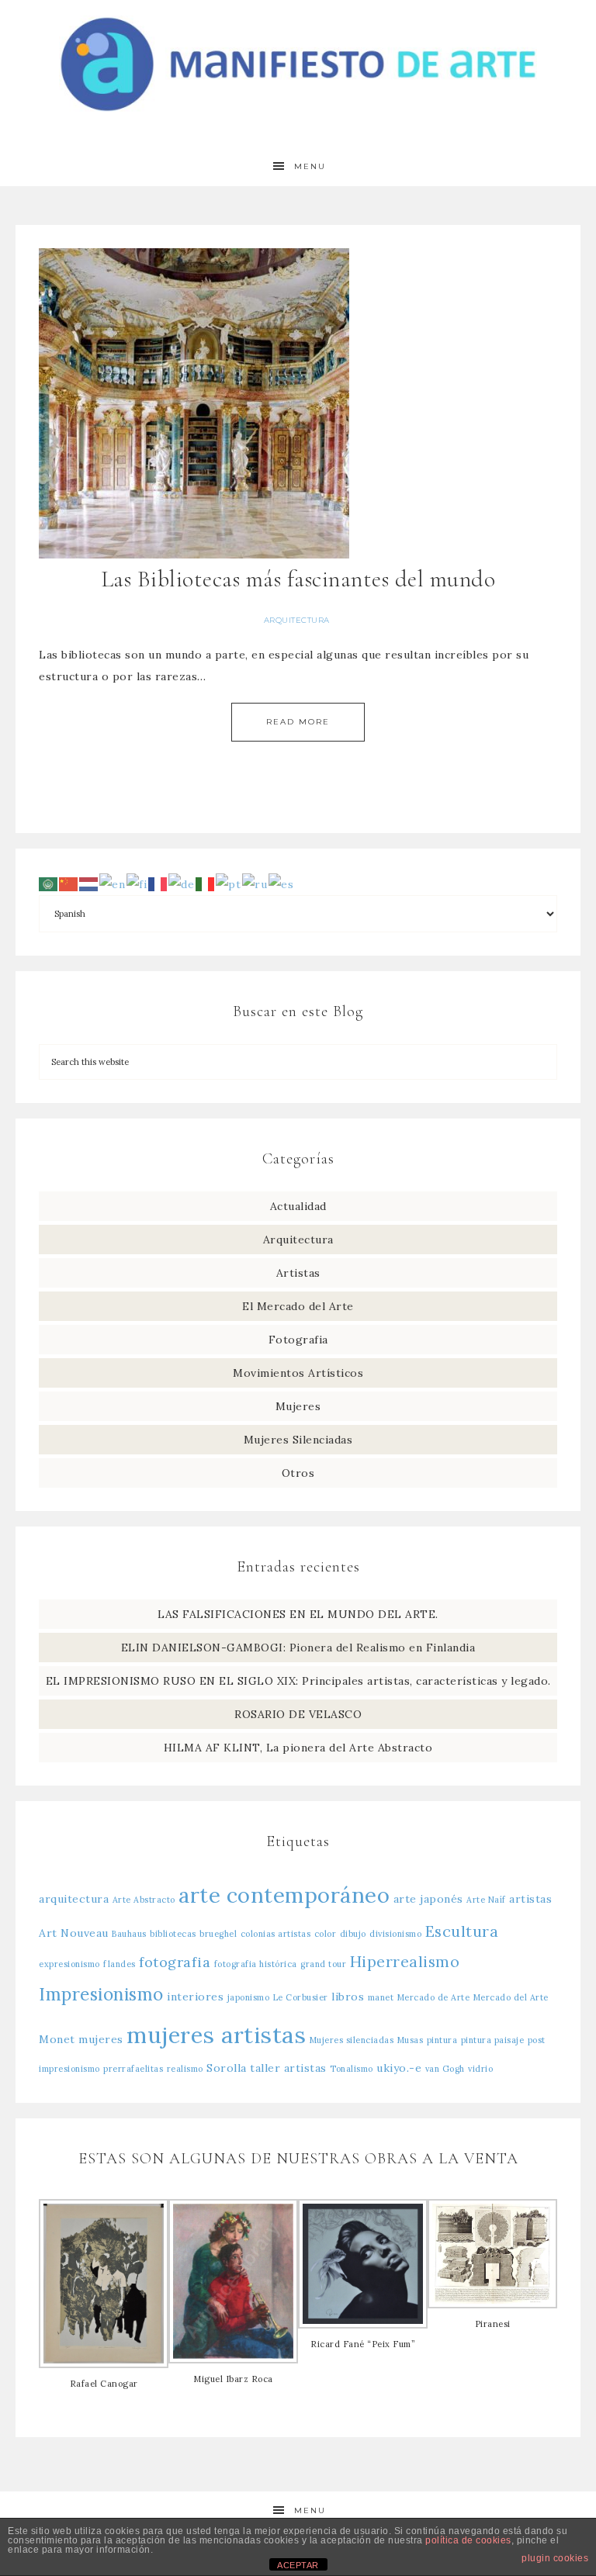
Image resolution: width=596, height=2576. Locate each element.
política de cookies (468, 2540)
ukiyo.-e (399, 2068)
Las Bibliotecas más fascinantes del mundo (298, 579)
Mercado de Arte (434, 1997)
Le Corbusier (301, 1997)
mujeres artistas (216, 2035)
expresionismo (69, 1964)
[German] (182, 883)
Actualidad (298, 1206)
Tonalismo (352, 2069)
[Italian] (206, 883)
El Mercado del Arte (298, 1306)
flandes (120, 1964)
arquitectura (74, 1899)
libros (348, 1997)
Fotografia (298, 1340)
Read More (298, 722)
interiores (195, 1997)
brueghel (218, 1934)
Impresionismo (101, 1994)
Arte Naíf (486, 1900)
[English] (113, 883)
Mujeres (298, 1406)
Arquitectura (297, 620)
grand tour (323, 1964)
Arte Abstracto (144, 1900)
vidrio (480, 2069)
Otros (298, 1473)
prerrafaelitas (133, 2069)
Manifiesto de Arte (298, 64)
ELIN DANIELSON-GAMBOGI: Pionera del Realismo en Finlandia (298, 1648)
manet (381, 1997)
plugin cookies (555, 2558)
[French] (158, 883)
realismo (185, 2069)
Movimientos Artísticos (298, 1373)
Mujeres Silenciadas (298, 1440)
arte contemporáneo (284, 1895)
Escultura (462, 1931)
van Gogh (445, 2069)
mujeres (101, 2039)
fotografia (175, 1962)
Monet (57, 2039)
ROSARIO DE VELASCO (298, 1714)
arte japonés (428, 1899)
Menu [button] (310, 166)
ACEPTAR (298, 2565)
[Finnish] (137, 883)
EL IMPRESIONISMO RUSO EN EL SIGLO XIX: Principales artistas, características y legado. (298, 1681)
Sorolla (227, 2068)
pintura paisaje (493, 2040)
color (326, 1934)
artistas (530, 1899)
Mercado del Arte (511, 1997)
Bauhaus (129, 1934)
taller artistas (288, 2068)
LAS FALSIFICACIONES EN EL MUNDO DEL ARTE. (298, 1614)
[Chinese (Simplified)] (69, 883)
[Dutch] (89, 883)
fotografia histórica (256, 1964)
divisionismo (395, 1934)
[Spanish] (282, 883)
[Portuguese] (229, 883)
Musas (411, 2040)
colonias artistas (276, 1934)
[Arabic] (49, 883)
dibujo (353, 1934)
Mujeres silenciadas (352, 2040)
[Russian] (255, 883)
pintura (442, 2040)
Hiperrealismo (405, 1961)
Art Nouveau (74, 1933)
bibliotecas (173, 1934)
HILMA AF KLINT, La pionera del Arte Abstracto (298, 1748)
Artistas (298, 1273)
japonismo (249, 1997)
